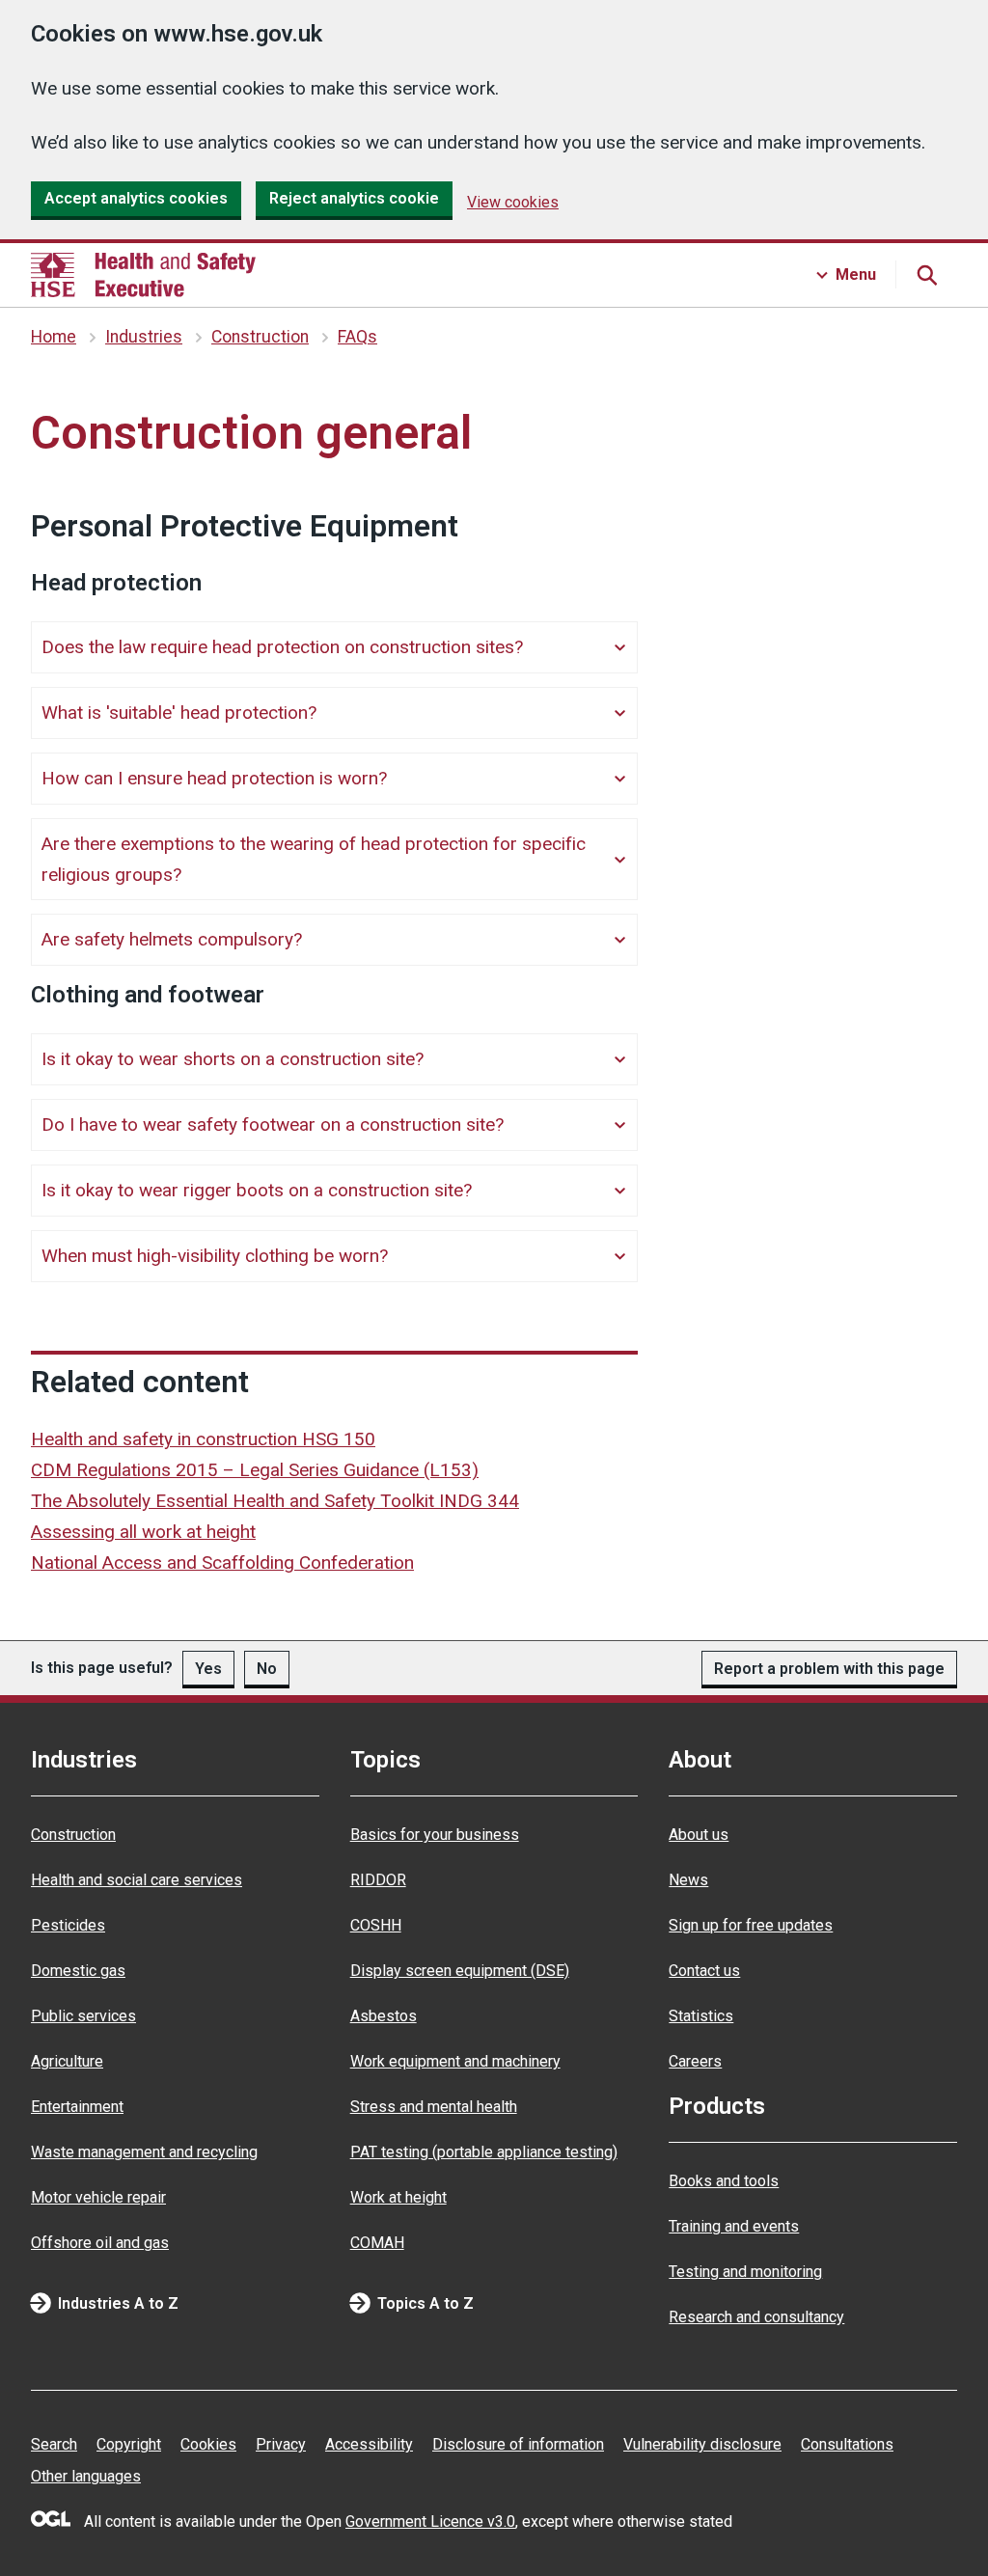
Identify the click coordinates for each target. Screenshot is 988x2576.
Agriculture (67, 2061)
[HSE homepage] (143, 275)
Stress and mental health (434, 2107)
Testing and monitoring (745, 2272)
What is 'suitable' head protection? (179, 713)
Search (54, 2444)
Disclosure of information (518, 2444)
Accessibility (369, 2444)
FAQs (357, 337)
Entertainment (77, 2107)
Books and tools (724, 2181)
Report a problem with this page (829, 1669)
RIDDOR (378, 1880)
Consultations (847, 2444)
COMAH (377, 2243)
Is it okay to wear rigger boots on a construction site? (257, 1190)
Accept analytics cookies (136, 198)
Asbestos (384, 2016)
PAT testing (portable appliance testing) (484, 2152)
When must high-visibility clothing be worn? (215, 1256)
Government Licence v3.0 (430, 2521)
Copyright (129, 2444)
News (688, 1880)
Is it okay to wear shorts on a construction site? (233, 1059)
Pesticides (68, 1925)
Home (54, 337)
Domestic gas (78, 1971)
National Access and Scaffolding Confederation (222, 1562)
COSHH (376, 1925)
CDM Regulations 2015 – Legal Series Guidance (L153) (255, 1470)
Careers (695, 2061)
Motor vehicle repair (98, 2197)
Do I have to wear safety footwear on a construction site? (273, 1124)
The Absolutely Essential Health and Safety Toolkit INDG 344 (275, 1501)
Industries (144, 337)
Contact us (704, 1971)
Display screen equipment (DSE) (460, 1971)
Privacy (281, 2444)
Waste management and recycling (144, 2152)
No (267, 1669)
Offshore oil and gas (100, 2243)
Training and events (734, 2226)
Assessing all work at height (143, 1532)
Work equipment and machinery (455, 2061)
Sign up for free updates (751, 1925)
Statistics (701, 2016)
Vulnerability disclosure (702, 2444)
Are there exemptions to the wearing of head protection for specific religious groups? (314, 859)
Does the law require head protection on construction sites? (282, 647)
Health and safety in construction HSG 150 (203, 1439)
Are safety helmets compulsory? (172, 939)
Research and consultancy (756, 2317)
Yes (208, 1669)
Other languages (86, 2476)
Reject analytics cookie (354, 198)
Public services (83, 2016)
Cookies (208, 2444)
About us (699, 1835)
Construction (260, 337)
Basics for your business (435, 1835)
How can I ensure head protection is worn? (214, 778)
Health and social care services (137, 1880)
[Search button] (926, 275)
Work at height (398, 2197)
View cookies (513, 202)
